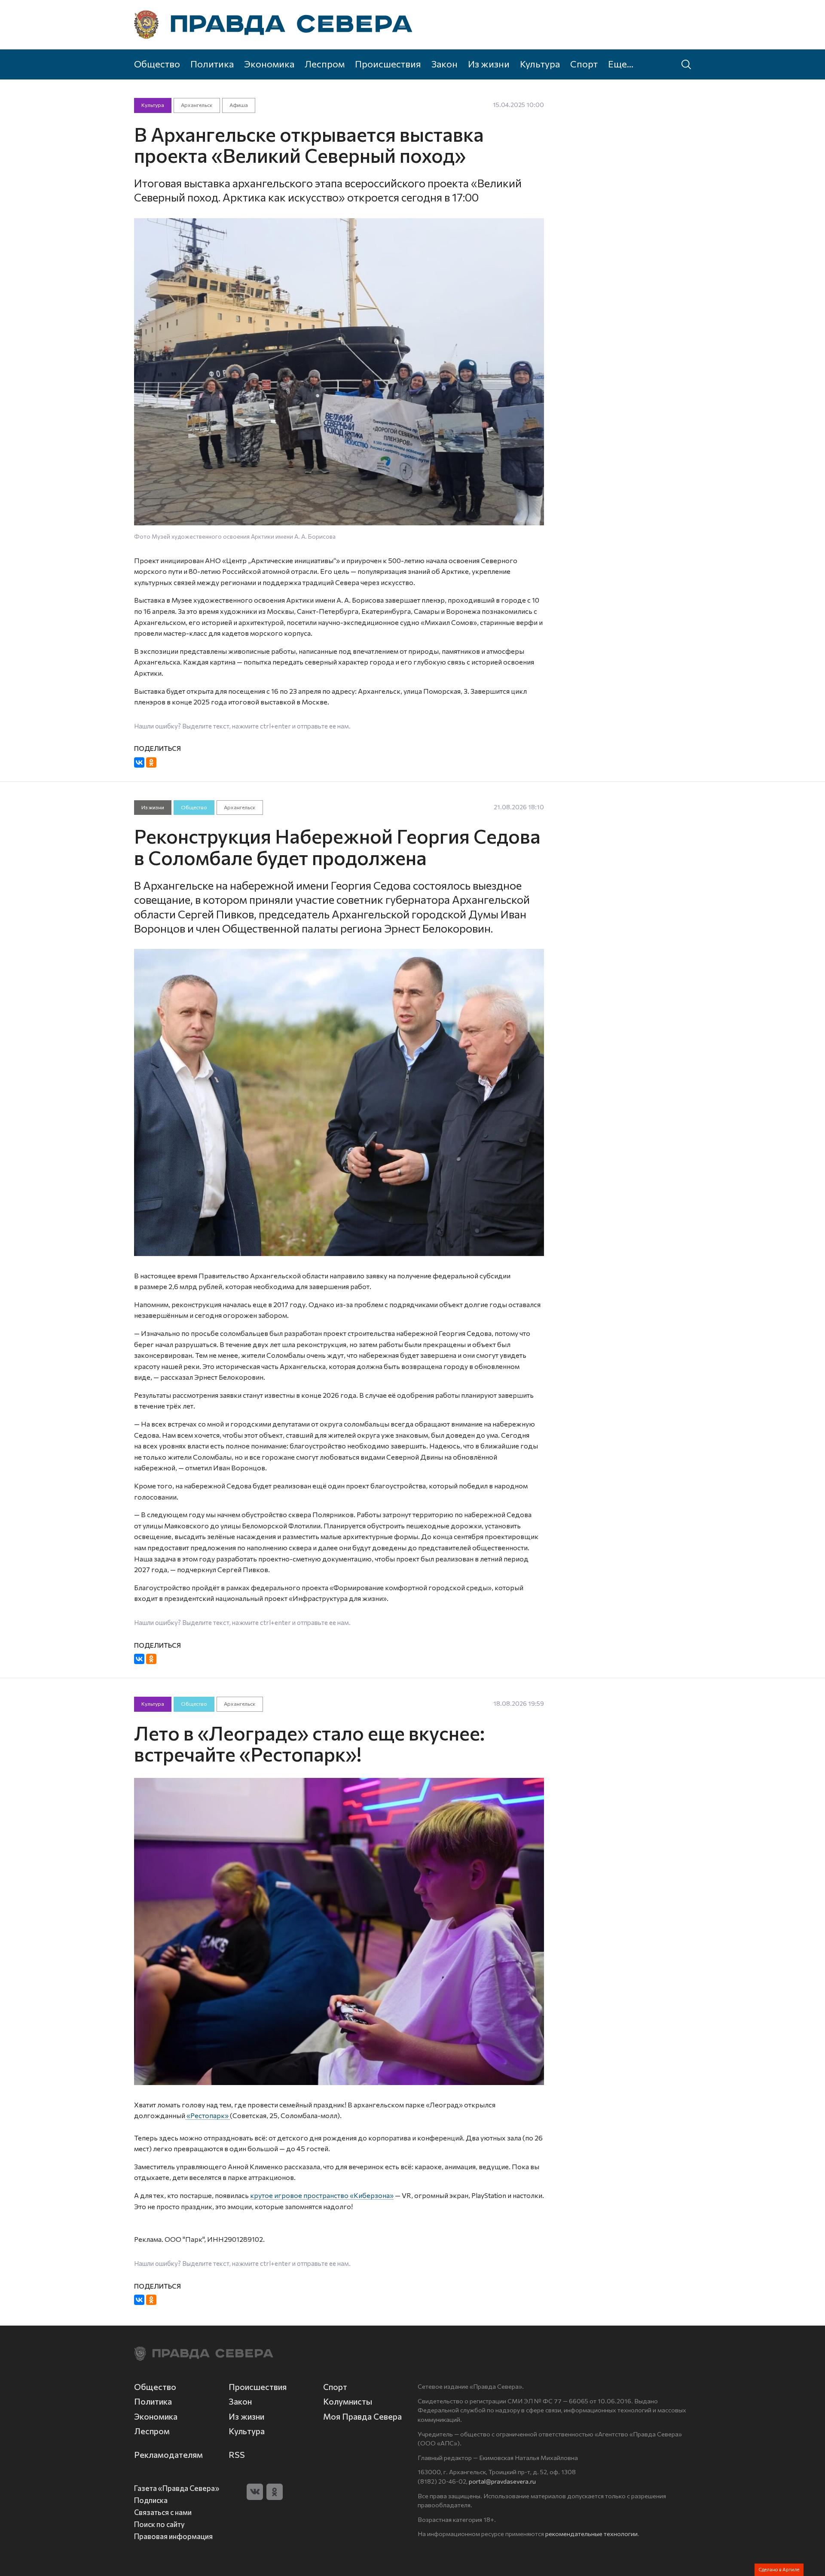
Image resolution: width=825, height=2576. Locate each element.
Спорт (584, 64)
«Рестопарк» (208, 2115)
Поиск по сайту (159, 2524)
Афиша (239, 105)
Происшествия (388, 64)
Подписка (151, 2500)
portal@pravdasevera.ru (502, 2481)
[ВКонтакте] (139, 762)
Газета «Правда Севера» (177, 2488)
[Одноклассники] (151, 762)
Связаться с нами (163, 2512)
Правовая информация (173, 2536)
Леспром (325, 64)
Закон (445, 64)
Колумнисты (348, 2401)
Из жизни (489, 64)
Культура (540, 64)
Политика (212, 64)
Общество (157, 64)
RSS (237, 2455)
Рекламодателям (168, 2455)
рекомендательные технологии (591, 2533)
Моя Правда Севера (362, 2416)
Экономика (269, 64)
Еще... (621, 64)
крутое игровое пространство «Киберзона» (322, 2195)
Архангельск (197, 105)
